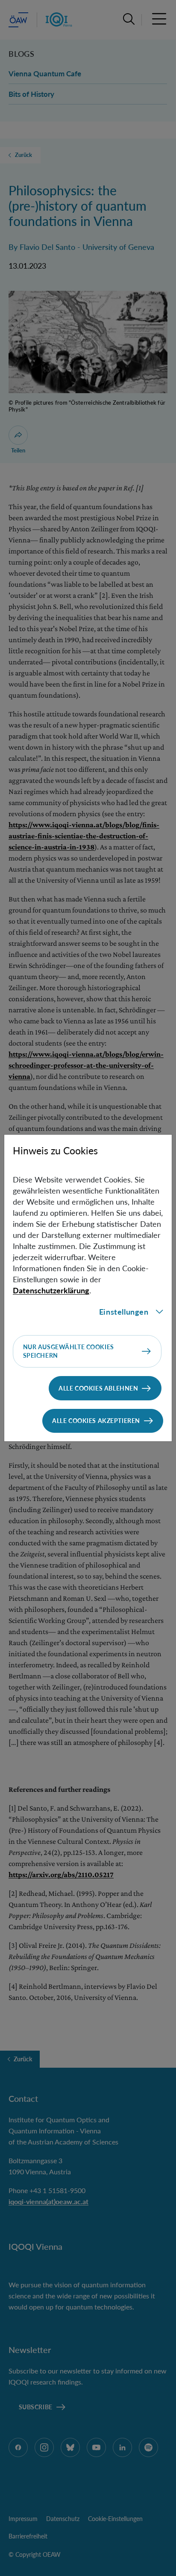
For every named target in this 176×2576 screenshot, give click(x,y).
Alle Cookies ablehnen (98, 1388)
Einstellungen (124, 1312)
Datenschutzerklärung (51, 1290)
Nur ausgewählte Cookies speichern (69, 1351)
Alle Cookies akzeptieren (96, 1421)
